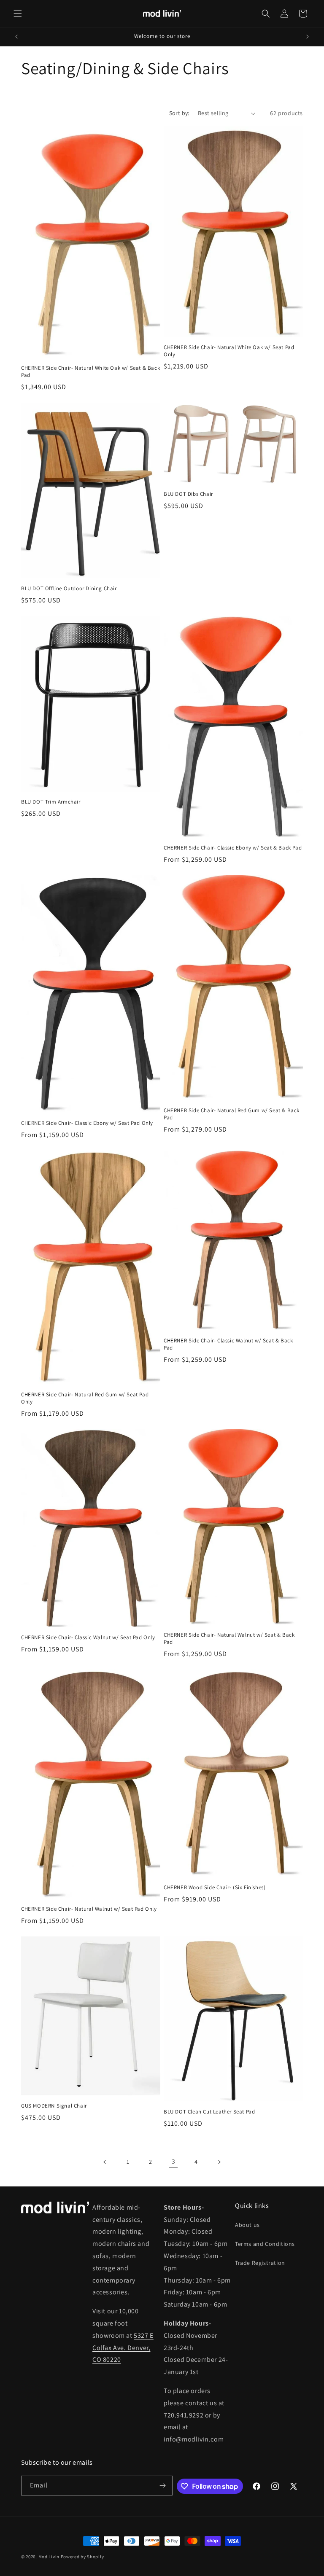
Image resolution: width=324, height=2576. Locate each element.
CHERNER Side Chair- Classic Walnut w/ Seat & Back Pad (228, 1344)
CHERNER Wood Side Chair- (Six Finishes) (215, 1888)
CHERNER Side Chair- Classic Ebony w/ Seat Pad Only (87, 1123)
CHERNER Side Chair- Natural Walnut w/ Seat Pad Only (89, 1909)
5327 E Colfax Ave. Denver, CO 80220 (123, 2348)
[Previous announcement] (16, 37)
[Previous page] (105, 2162)
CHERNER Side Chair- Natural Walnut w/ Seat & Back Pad (229, 1639)
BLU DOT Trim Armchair (51, 802)
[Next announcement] (308, 37)
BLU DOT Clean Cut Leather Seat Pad (209, 2112)
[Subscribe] (163, 2486)
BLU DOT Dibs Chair (188, 494)
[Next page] (219, 2162)
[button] (18, 13)
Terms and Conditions (265, 2244)
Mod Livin (49, 2557)
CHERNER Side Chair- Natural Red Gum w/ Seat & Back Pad (232, 1114)
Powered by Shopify (82, 2557)
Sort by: (179, 113)
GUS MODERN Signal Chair (54, 2106)
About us (247, 2225)
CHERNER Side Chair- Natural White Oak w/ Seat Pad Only (229, 351)
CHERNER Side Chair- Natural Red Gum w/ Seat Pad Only (85, 1398)
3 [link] (174, 2161)
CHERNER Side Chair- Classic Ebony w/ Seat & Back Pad (233, 848)
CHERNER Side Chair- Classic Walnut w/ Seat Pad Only (88, 1638)
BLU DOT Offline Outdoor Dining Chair (69, 589)
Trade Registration (260, 2263)
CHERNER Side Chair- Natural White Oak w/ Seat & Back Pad (90, 372)
